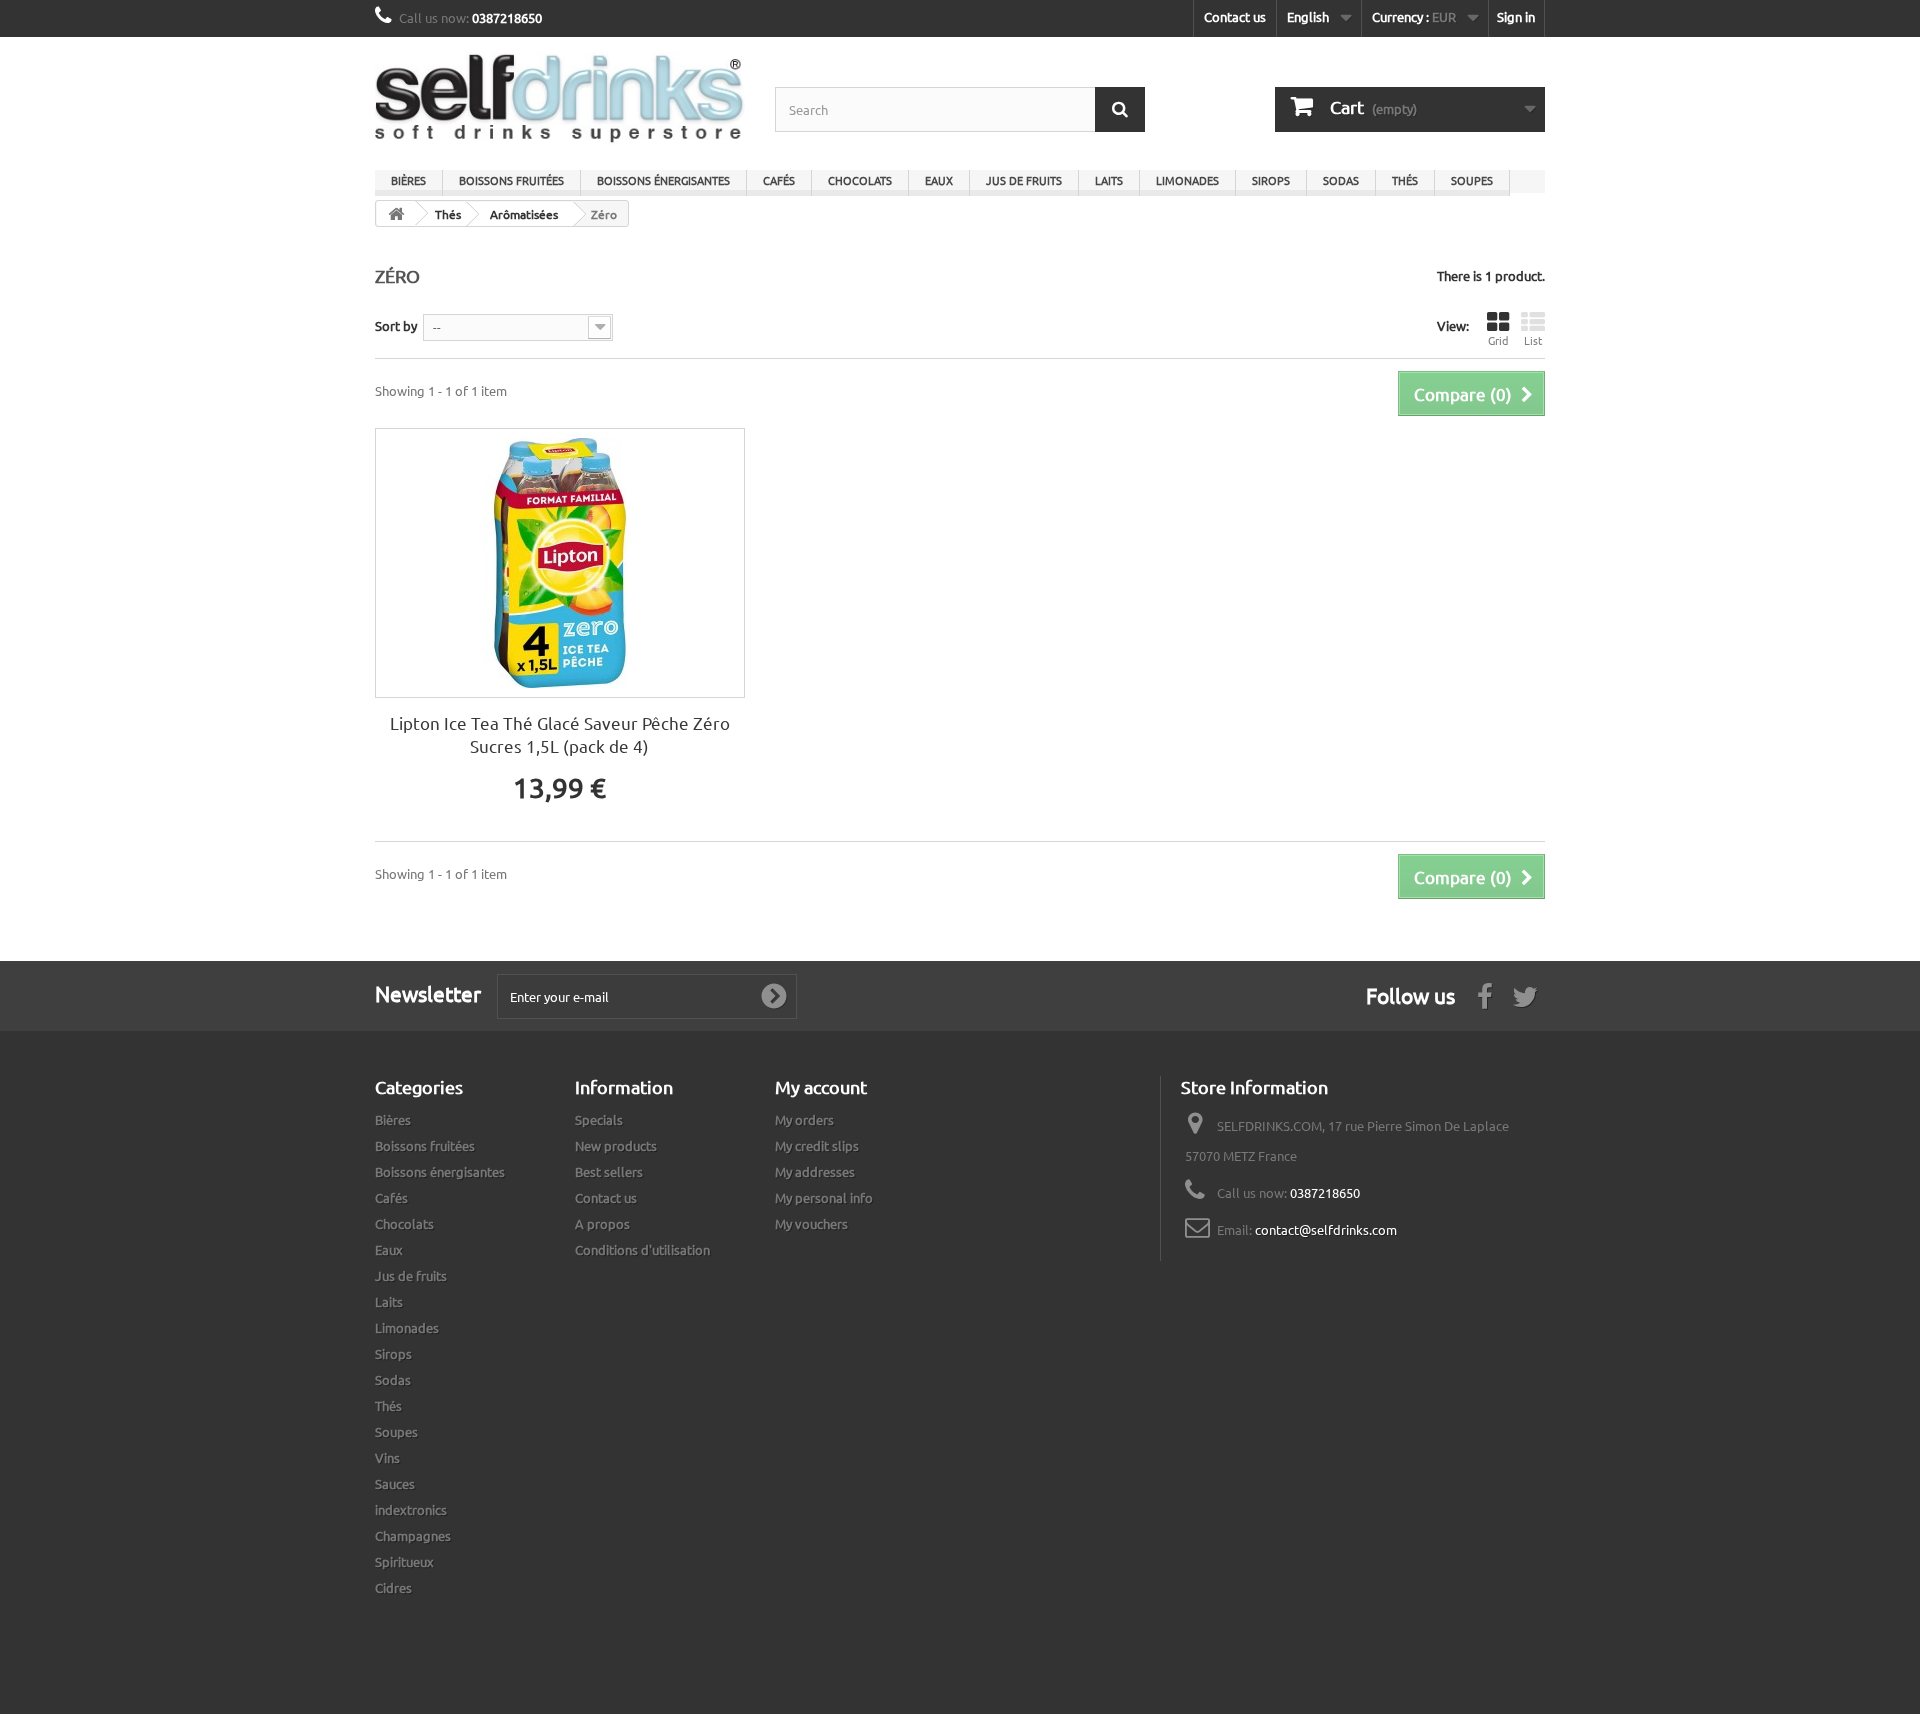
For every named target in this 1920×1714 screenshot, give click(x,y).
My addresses (815, 1171)
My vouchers (811, 1223)
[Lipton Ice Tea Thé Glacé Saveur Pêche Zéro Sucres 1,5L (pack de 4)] (560, 563)
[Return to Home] (396, 213)
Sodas (1341, 180)
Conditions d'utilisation (642, 1249)
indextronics (411, 1509)
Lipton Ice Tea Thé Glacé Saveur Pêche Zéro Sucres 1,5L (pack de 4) (560, 734)
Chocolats (860, 180)
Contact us (1235, 16)
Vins (387, 1457)
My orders (804, 1119)
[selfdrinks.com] (560, 98)
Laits (1109, 180)
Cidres (393, 1587)
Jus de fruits (1024, 180)
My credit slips (817, 1145)
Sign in (1516, 16)
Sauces (395, 1483)
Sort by (396, 325)
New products (616, 1145)
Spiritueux (404, 1561)
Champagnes (413, 1535)
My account (821, 1086)
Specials (599, 1119)
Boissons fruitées (511, 180)
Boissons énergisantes (663, 180)
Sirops (1271, 180)
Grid (1498, 340)
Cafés (779, 180)
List (1533, 340)
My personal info (824, 1197)
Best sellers (609, 1171)
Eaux (939, 180)
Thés (1405, 180)
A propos (602, 1223)
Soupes (1472, 180)
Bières (408, 180)
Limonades (1187, 180)
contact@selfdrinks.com (1326, 1229)
